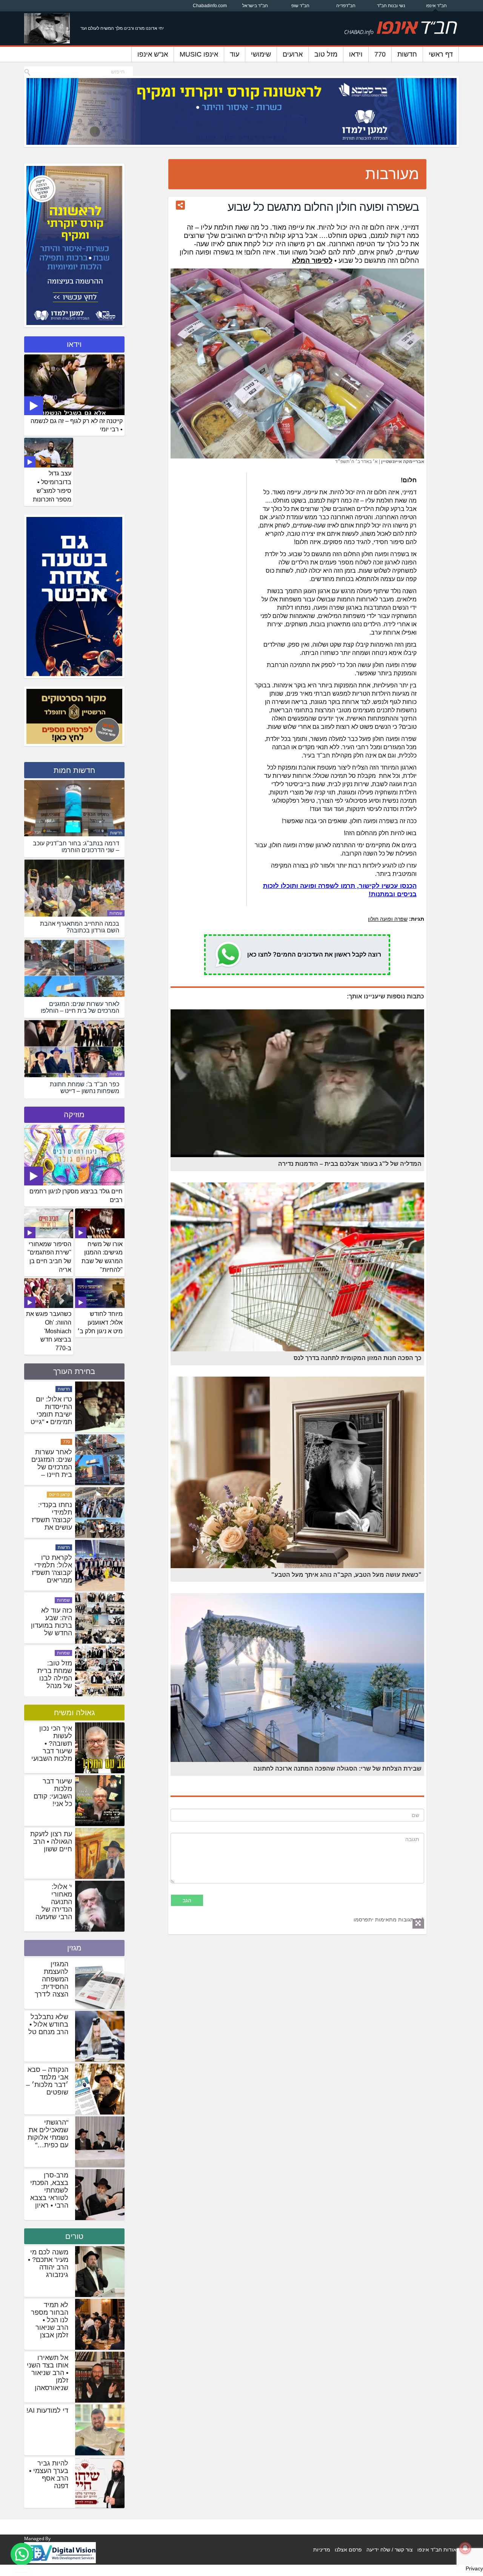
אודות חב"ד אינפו (437, 2550)
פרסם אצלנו (348, 2550)
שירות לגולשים (57, 1442)
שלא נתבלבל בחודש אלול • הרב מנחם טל (48, 2024)
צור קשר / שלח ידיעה (390, 2550)
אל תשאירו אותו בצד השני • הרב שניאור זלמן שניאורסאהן (48, 2373)
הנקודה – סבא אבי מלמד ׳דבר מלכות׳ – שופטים (47, 2081)
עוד (235, 54)
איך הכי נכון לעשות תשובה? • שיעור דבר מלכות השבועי (52, 1743)
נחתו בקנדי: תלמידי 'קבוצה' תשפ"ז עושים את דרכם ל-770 (52, 1625)
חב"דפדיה (346, 6)
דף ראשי (441, 54)
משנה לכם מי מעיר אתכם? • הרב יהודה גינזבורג (48, 2263)
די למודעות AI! (47, 2410)
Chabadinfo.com (210, 6)
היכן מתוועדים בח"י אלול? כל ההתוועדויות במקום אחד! (52, 1463)
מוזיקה (74, 1115)
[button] (22, 2554)
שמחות (116, 913)
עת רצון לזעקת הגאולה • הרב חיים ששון (51, 1842)
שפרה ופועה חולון (388, 919)
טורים (74, 2236)
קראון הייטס (59, 1600)
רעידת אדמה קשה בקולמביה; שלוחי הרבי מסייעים (54, 1414)
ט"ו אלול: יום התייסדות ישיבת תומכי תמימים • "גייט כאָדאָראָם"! (51, 1520)
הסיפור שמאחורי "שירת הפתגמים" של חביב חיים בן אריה (49, 1257)
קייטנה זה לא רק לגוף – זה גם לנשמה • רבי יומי (77, 425)
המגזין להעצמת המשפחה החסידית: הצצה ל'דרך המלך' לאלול (50, 1983)
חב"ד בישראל (255, 6)
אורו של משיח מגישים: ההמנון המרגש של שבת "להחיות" (102, 1257)
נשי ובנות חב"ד (391, 6)
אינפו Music (199, 54)
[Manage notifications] (465, 2548)
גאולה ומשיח (74, 1713)
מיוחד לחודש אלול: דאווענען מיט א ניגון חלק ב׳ (100, 1322)
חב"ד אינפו (436, 6)
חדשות (407, 54)
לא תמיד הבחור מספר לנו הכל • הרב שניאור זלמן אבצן (50, 2320)
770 (380, 54)
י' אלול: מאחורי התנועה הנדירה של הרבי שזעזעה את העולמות (54, 1906)
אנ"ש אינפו (153, 54)
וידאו (356, 54)
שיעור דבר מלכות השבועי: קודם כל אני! (53, 1792)
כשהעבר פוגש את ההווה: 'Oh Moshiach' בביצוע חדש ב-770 (49, 1331)
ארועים (293, 54)
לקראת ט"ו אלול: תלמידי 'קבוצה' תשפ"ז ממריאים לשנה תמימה (52, 1678)
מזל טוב (326, 54)
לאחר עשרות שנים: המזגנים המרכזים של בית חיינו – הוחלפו (52, 1573)
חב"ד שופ (300, 6)
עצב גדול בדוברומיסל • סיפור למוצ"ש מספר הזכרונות (52, 486)
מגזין (74, 1948)
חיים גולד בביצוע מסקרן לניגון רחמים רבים (76, 1196)
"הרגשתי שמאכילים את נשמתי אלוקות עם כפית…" (48, 2134)
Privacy (474, 2568)
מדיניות (322, 2550)
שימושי (261, 54)
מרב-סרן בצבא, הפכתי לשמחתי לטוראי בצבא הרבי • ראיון (49, 2190)
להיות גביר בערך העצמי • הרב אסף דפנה (49, 2475)
